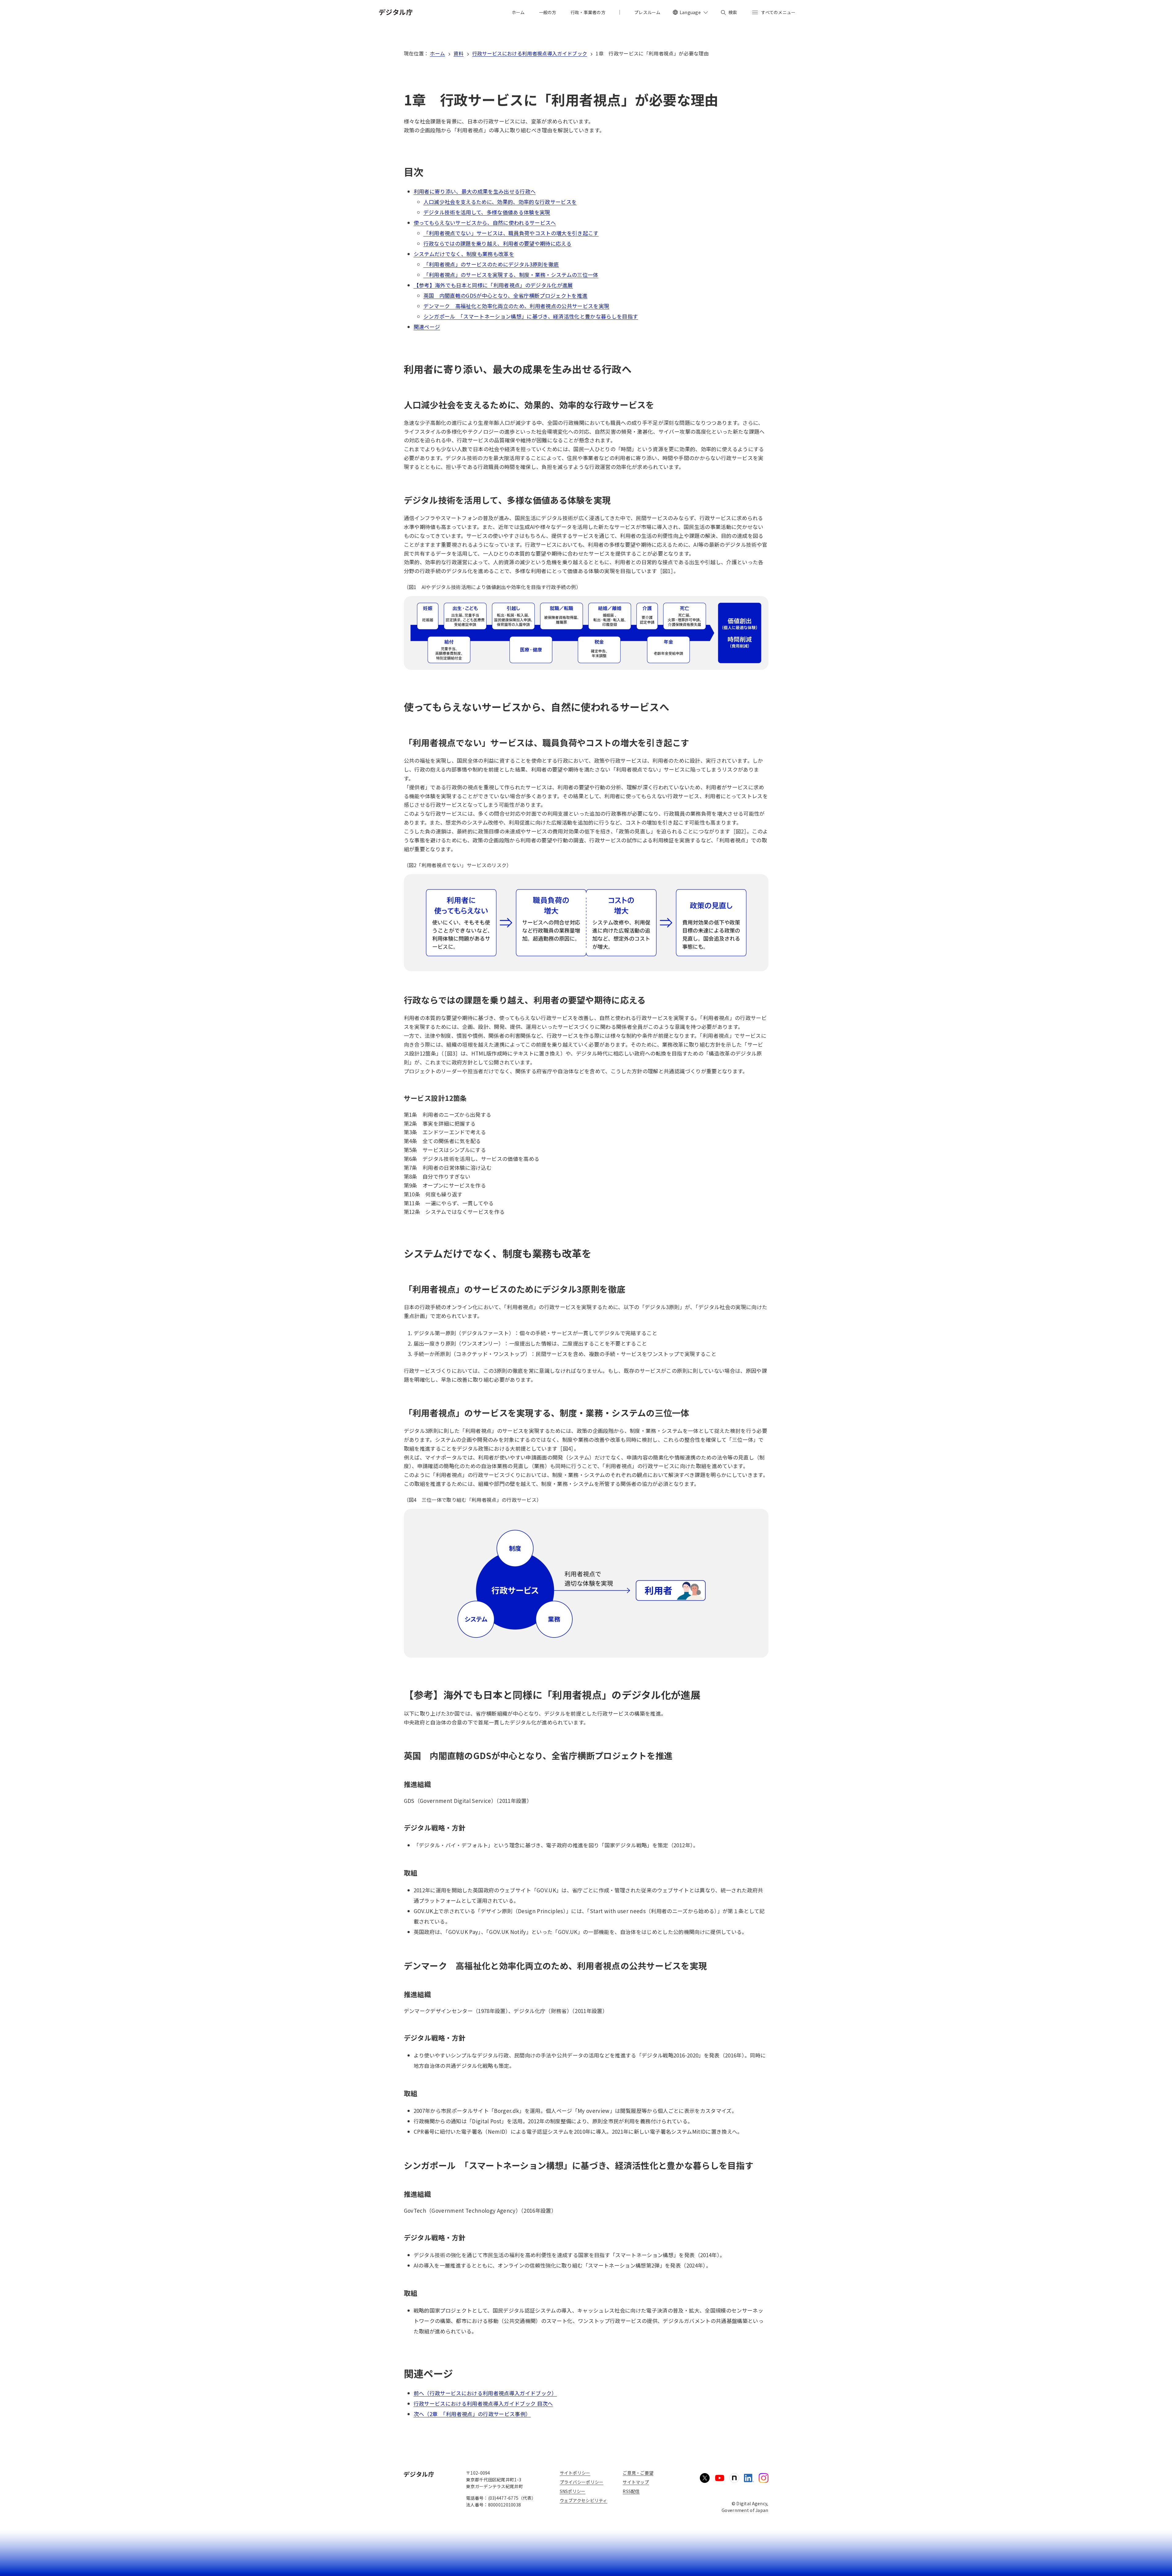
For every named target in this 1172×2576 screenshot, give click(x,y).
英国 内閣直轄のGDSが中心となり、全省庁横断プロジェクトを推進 (506, 295)
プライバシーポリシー (582, 2482)
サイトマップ (636, 2482)
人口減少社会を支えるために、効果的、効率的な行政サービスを (500, 202)
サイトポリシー (575, 2473)
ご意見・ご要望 (638, 2473)
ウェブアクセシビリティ (584, 2500)
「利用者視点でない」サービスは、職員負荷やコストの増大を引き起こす (511, 233)
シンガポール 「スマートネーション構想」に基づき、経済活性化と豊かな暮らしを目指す (531, 316)
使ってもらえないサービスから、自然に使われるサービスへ (485, 223)
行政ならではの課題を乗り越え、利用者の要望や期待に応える (498, 243)
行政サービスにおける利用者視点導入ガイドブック (530, 53)
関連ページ (427, 327)
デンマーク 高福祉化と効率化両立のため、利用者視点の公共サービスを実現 (516, 306)
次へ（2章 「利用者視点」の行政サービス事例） (472, 2414)
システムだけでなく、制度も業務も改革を (464, 254)
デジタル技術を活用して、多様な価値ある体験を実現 (487, 212)
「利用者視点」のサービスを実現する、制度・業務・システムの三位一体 (511, 275)
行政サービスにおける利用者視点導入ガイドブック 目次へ (483, 2403)
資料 (459, 53)
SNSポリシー (573, 2491)
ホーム (437, 53)
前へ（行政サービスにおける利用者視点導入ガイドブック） (485, 2393)
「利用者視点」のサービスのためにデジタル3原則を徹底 (491, 264)
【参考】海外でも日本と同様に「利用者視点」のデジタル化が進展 (493, 285)
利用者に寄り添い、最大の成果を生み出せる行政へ (475, 191)
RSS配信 (631, 2491)
